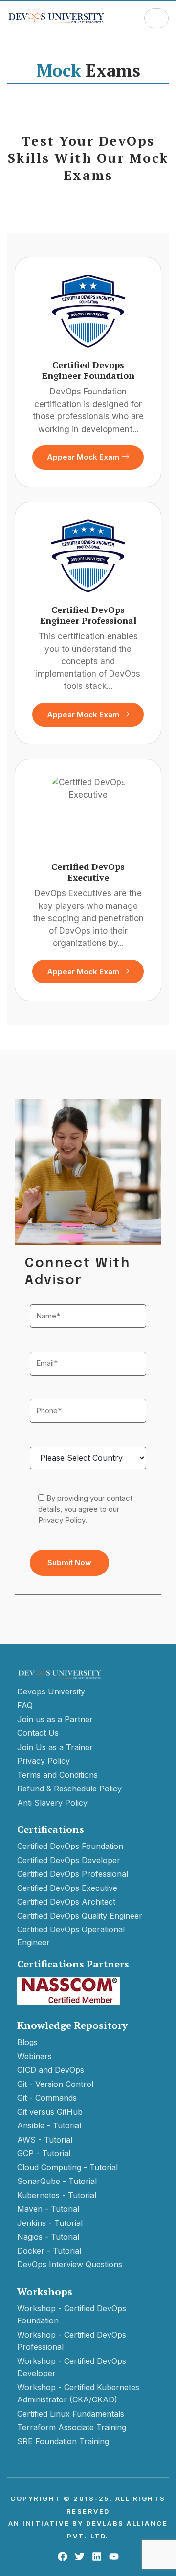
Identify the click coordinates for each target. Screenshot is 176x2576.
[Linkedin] (97, 2556)
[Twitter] (80, 2556)
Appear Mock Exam (83, 457)
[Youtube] (114, 2556)
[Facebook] (63, 2556)
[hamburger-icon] (156, 18)
